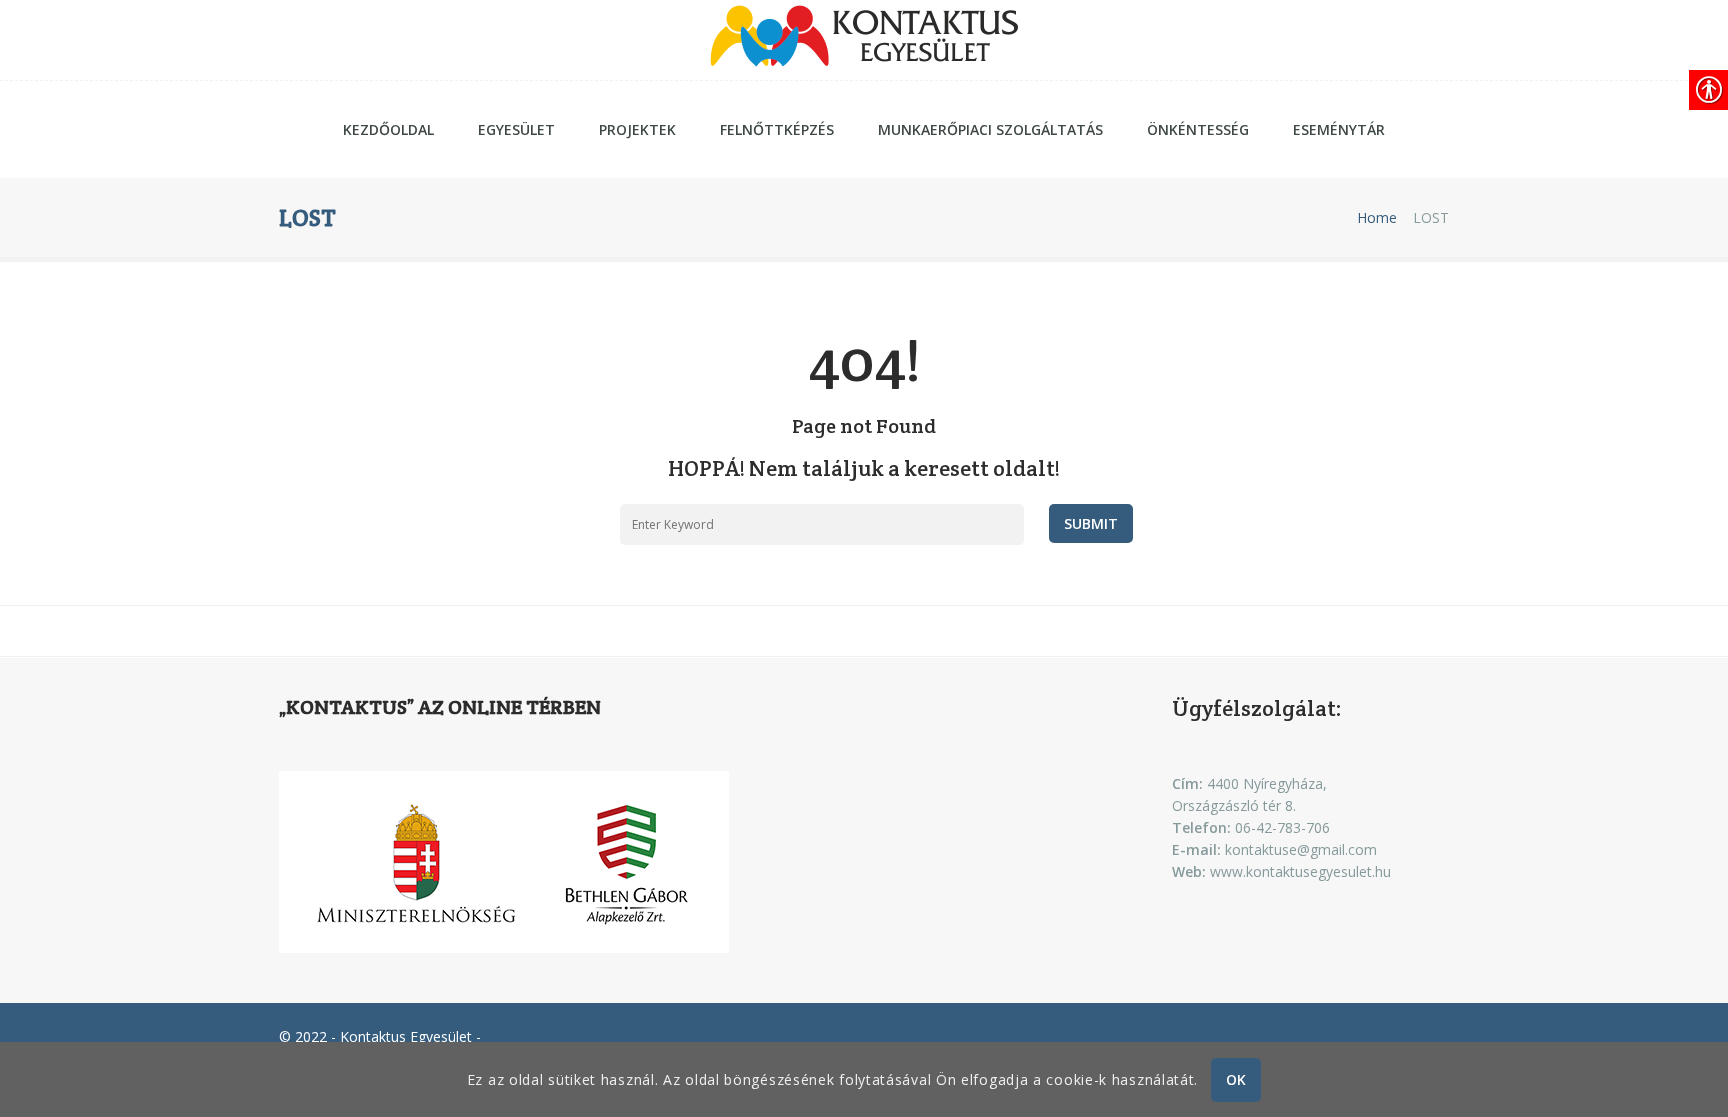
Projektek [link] (637, 129)
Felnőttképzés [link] (777, 129)
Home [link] (1377, 218)
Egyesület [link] (516, 129)
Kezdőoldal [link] (388, 129)
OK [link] (1236, 1079)
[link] (864, 40)
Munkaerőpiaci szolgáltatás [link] (990, 129)
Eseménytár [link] (1339, 129)
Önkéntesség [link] (1198, 129)
